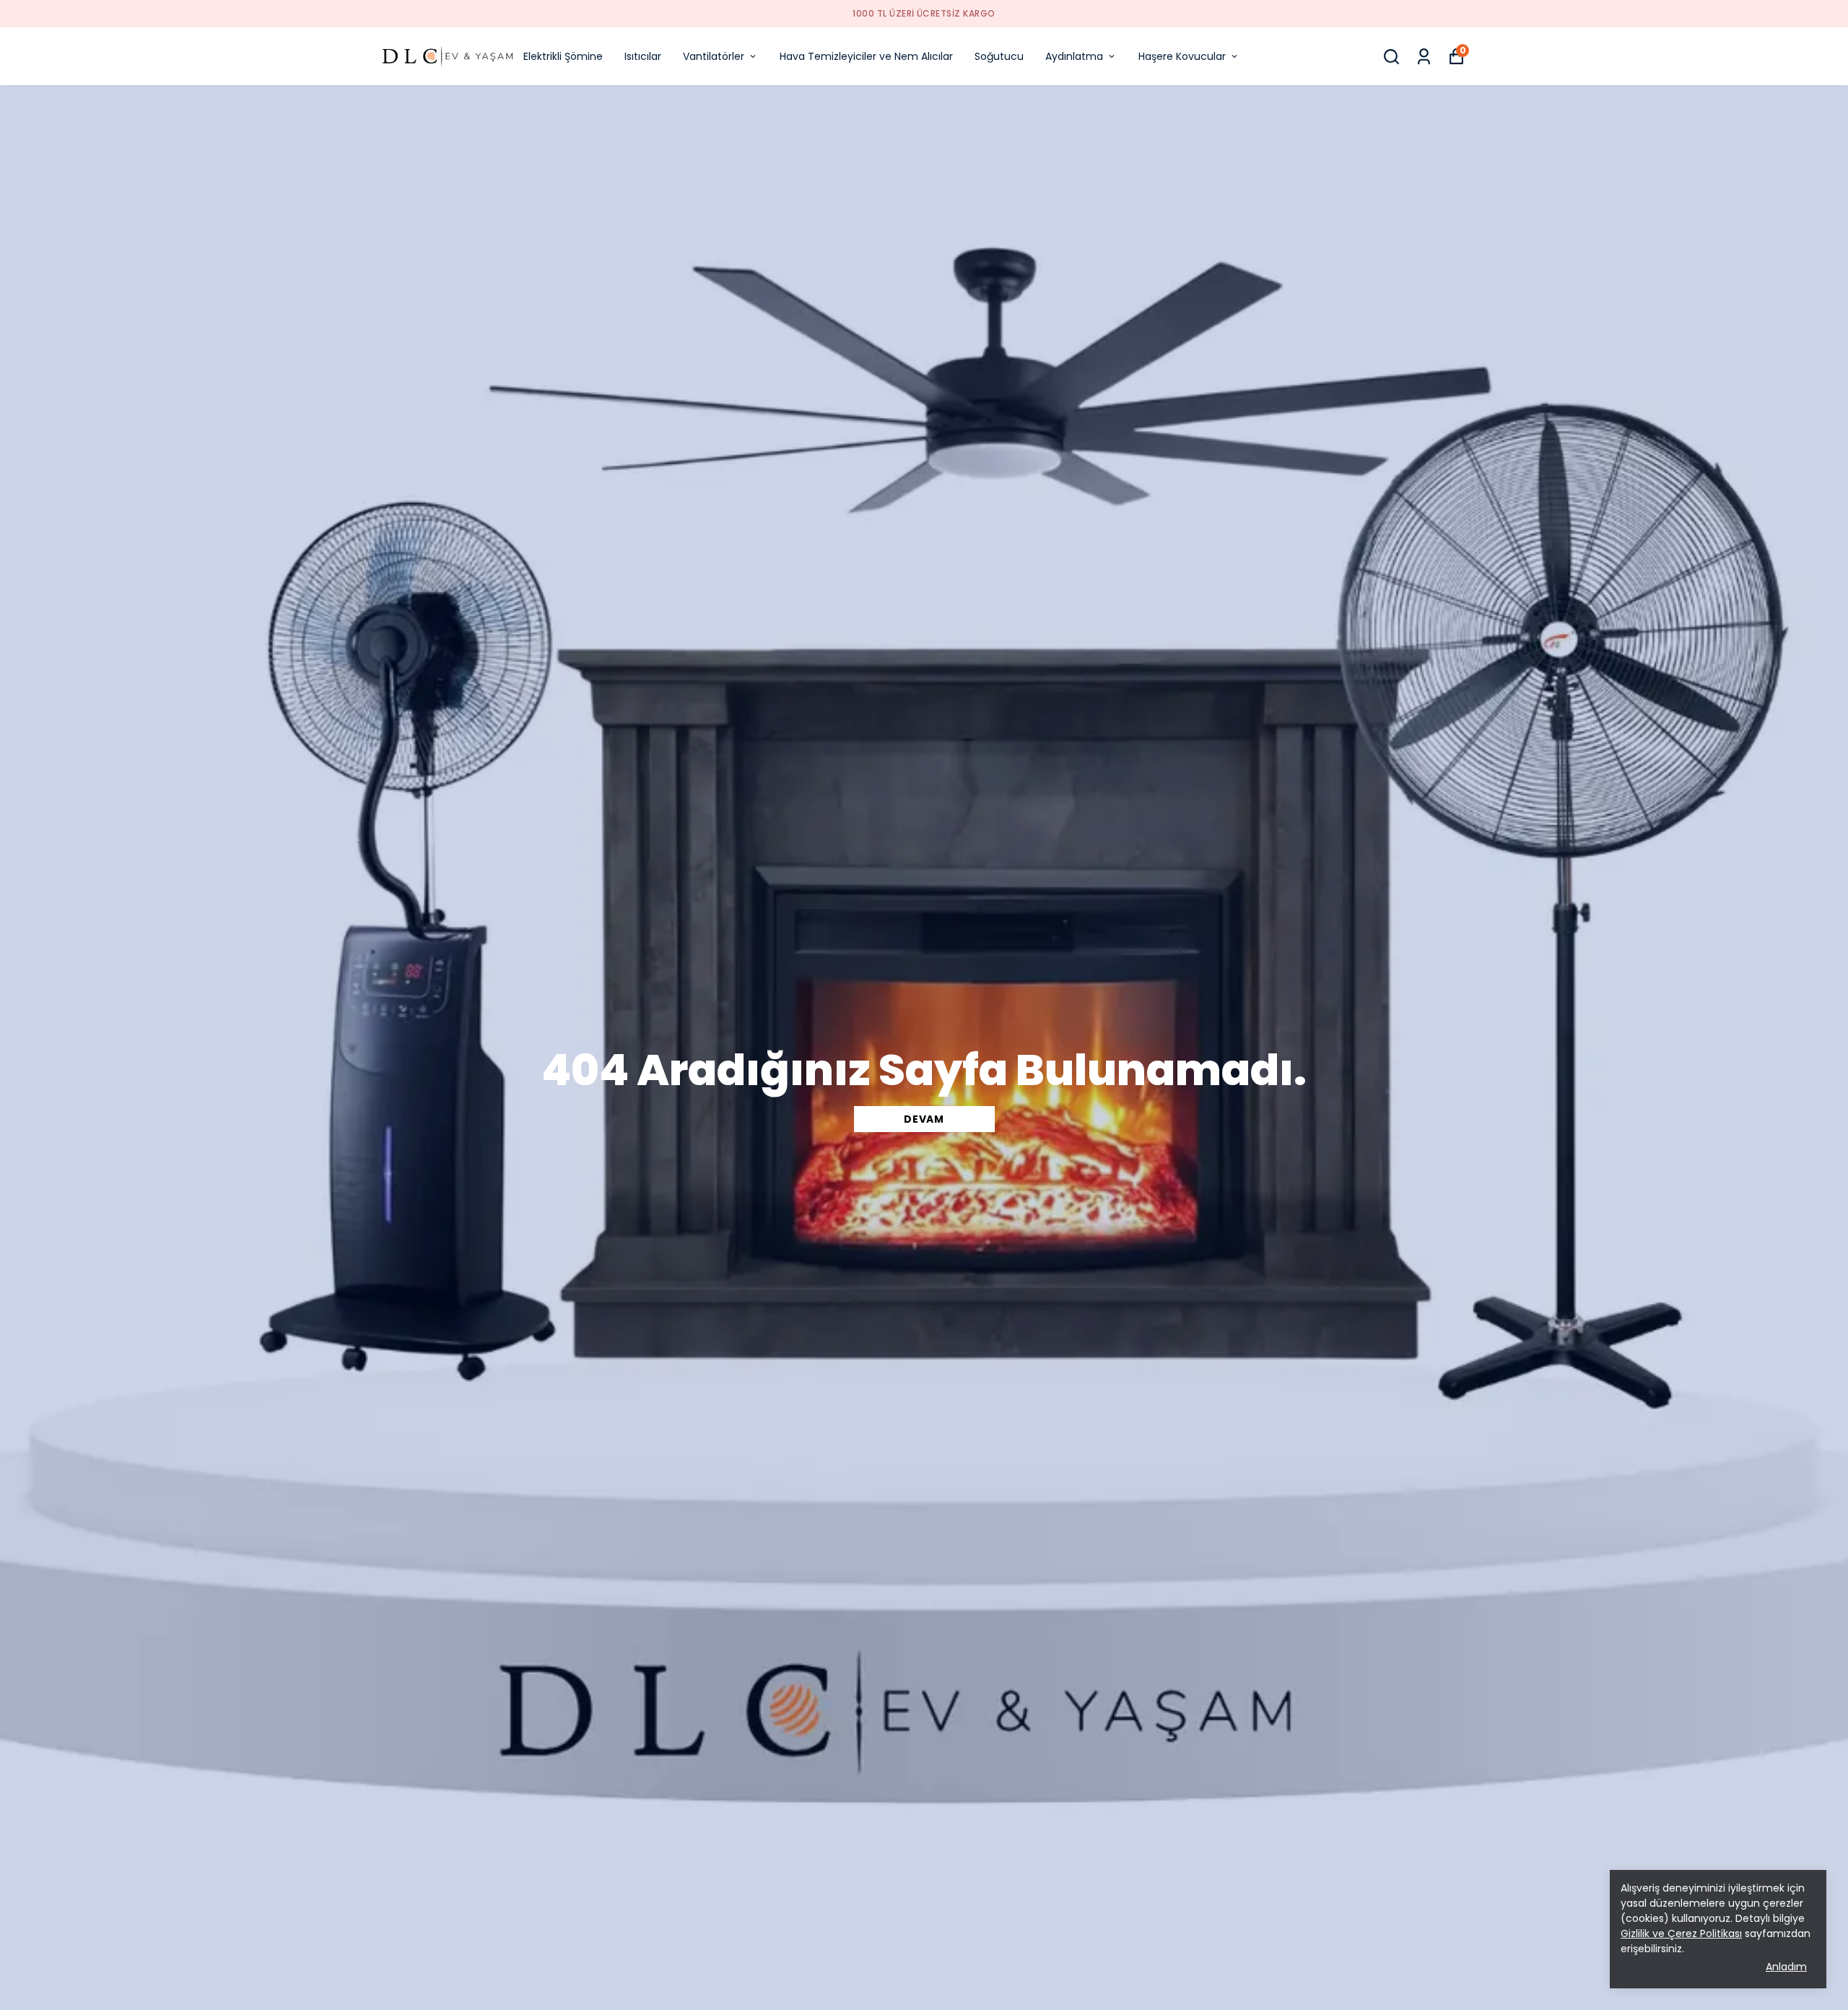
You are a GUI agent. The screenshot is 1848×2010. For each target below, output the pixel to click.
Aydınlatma (1074, 56)
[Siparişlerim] (1424, 57)
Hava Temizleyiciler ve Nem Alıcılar (866, 56)
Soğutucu (999, 56)
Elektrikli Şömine (563, 56)
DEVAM (924, 1119)
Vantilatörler (714, 56)
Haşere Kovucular (1182, 56)
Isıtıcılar (643, 56)
